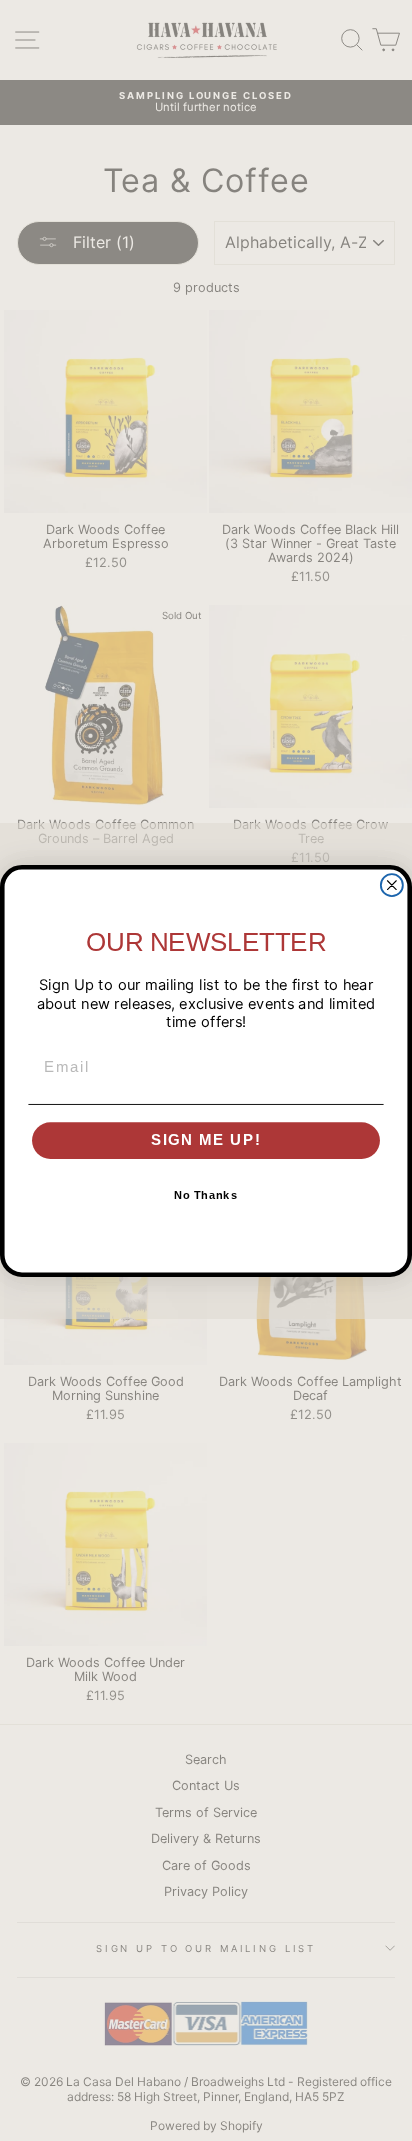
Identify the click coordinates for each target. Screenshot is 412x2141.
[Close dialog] (392, 885)
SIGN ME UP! (206, 1140)
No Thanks (206, 1195)
